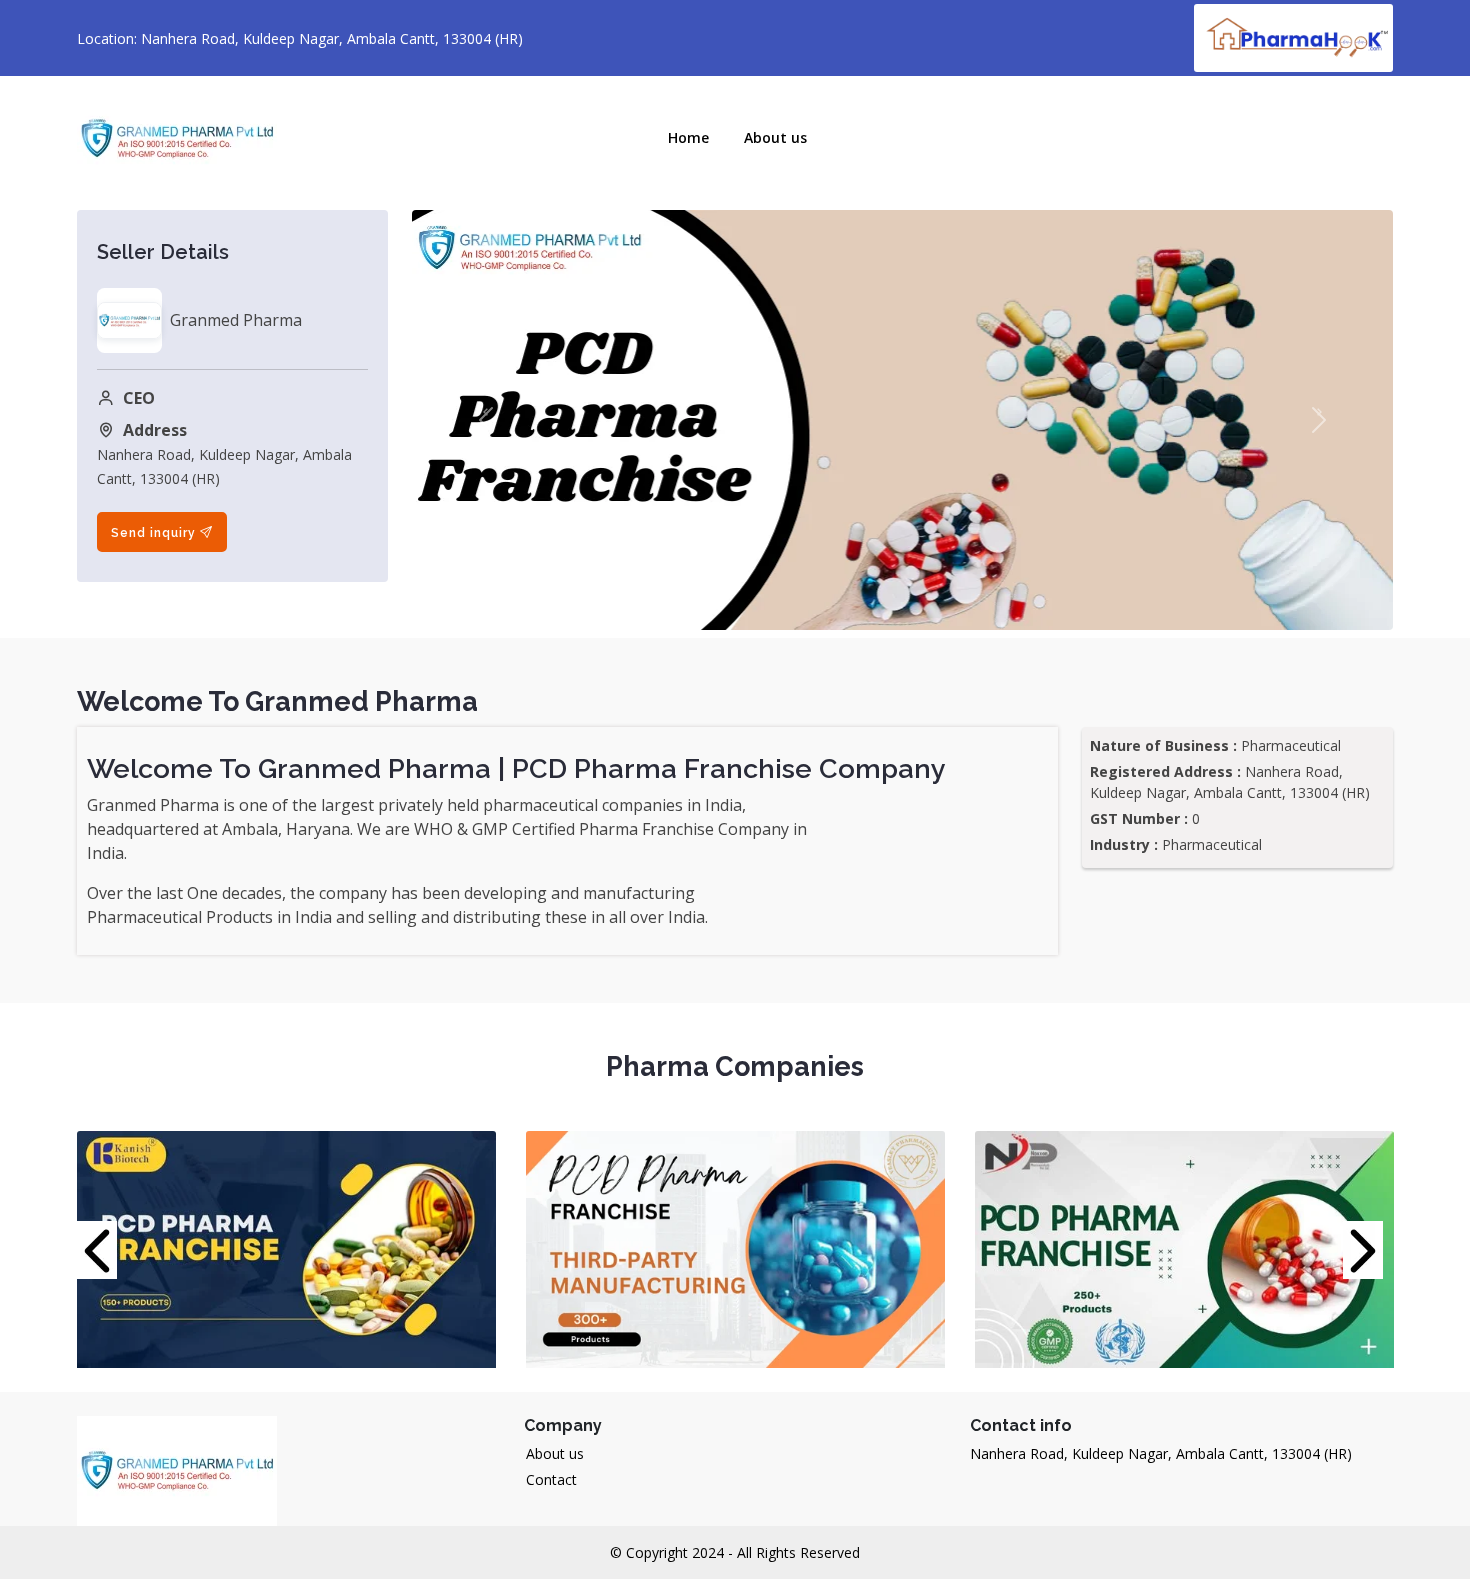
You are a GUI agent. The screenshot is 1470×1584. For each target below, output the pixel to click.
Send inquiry (155, 532)
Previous (102, 1250)
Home (688, 137)
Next (1368, 1250)
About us (555, 1453)
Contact (551, 1479)
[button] (485, 420)
